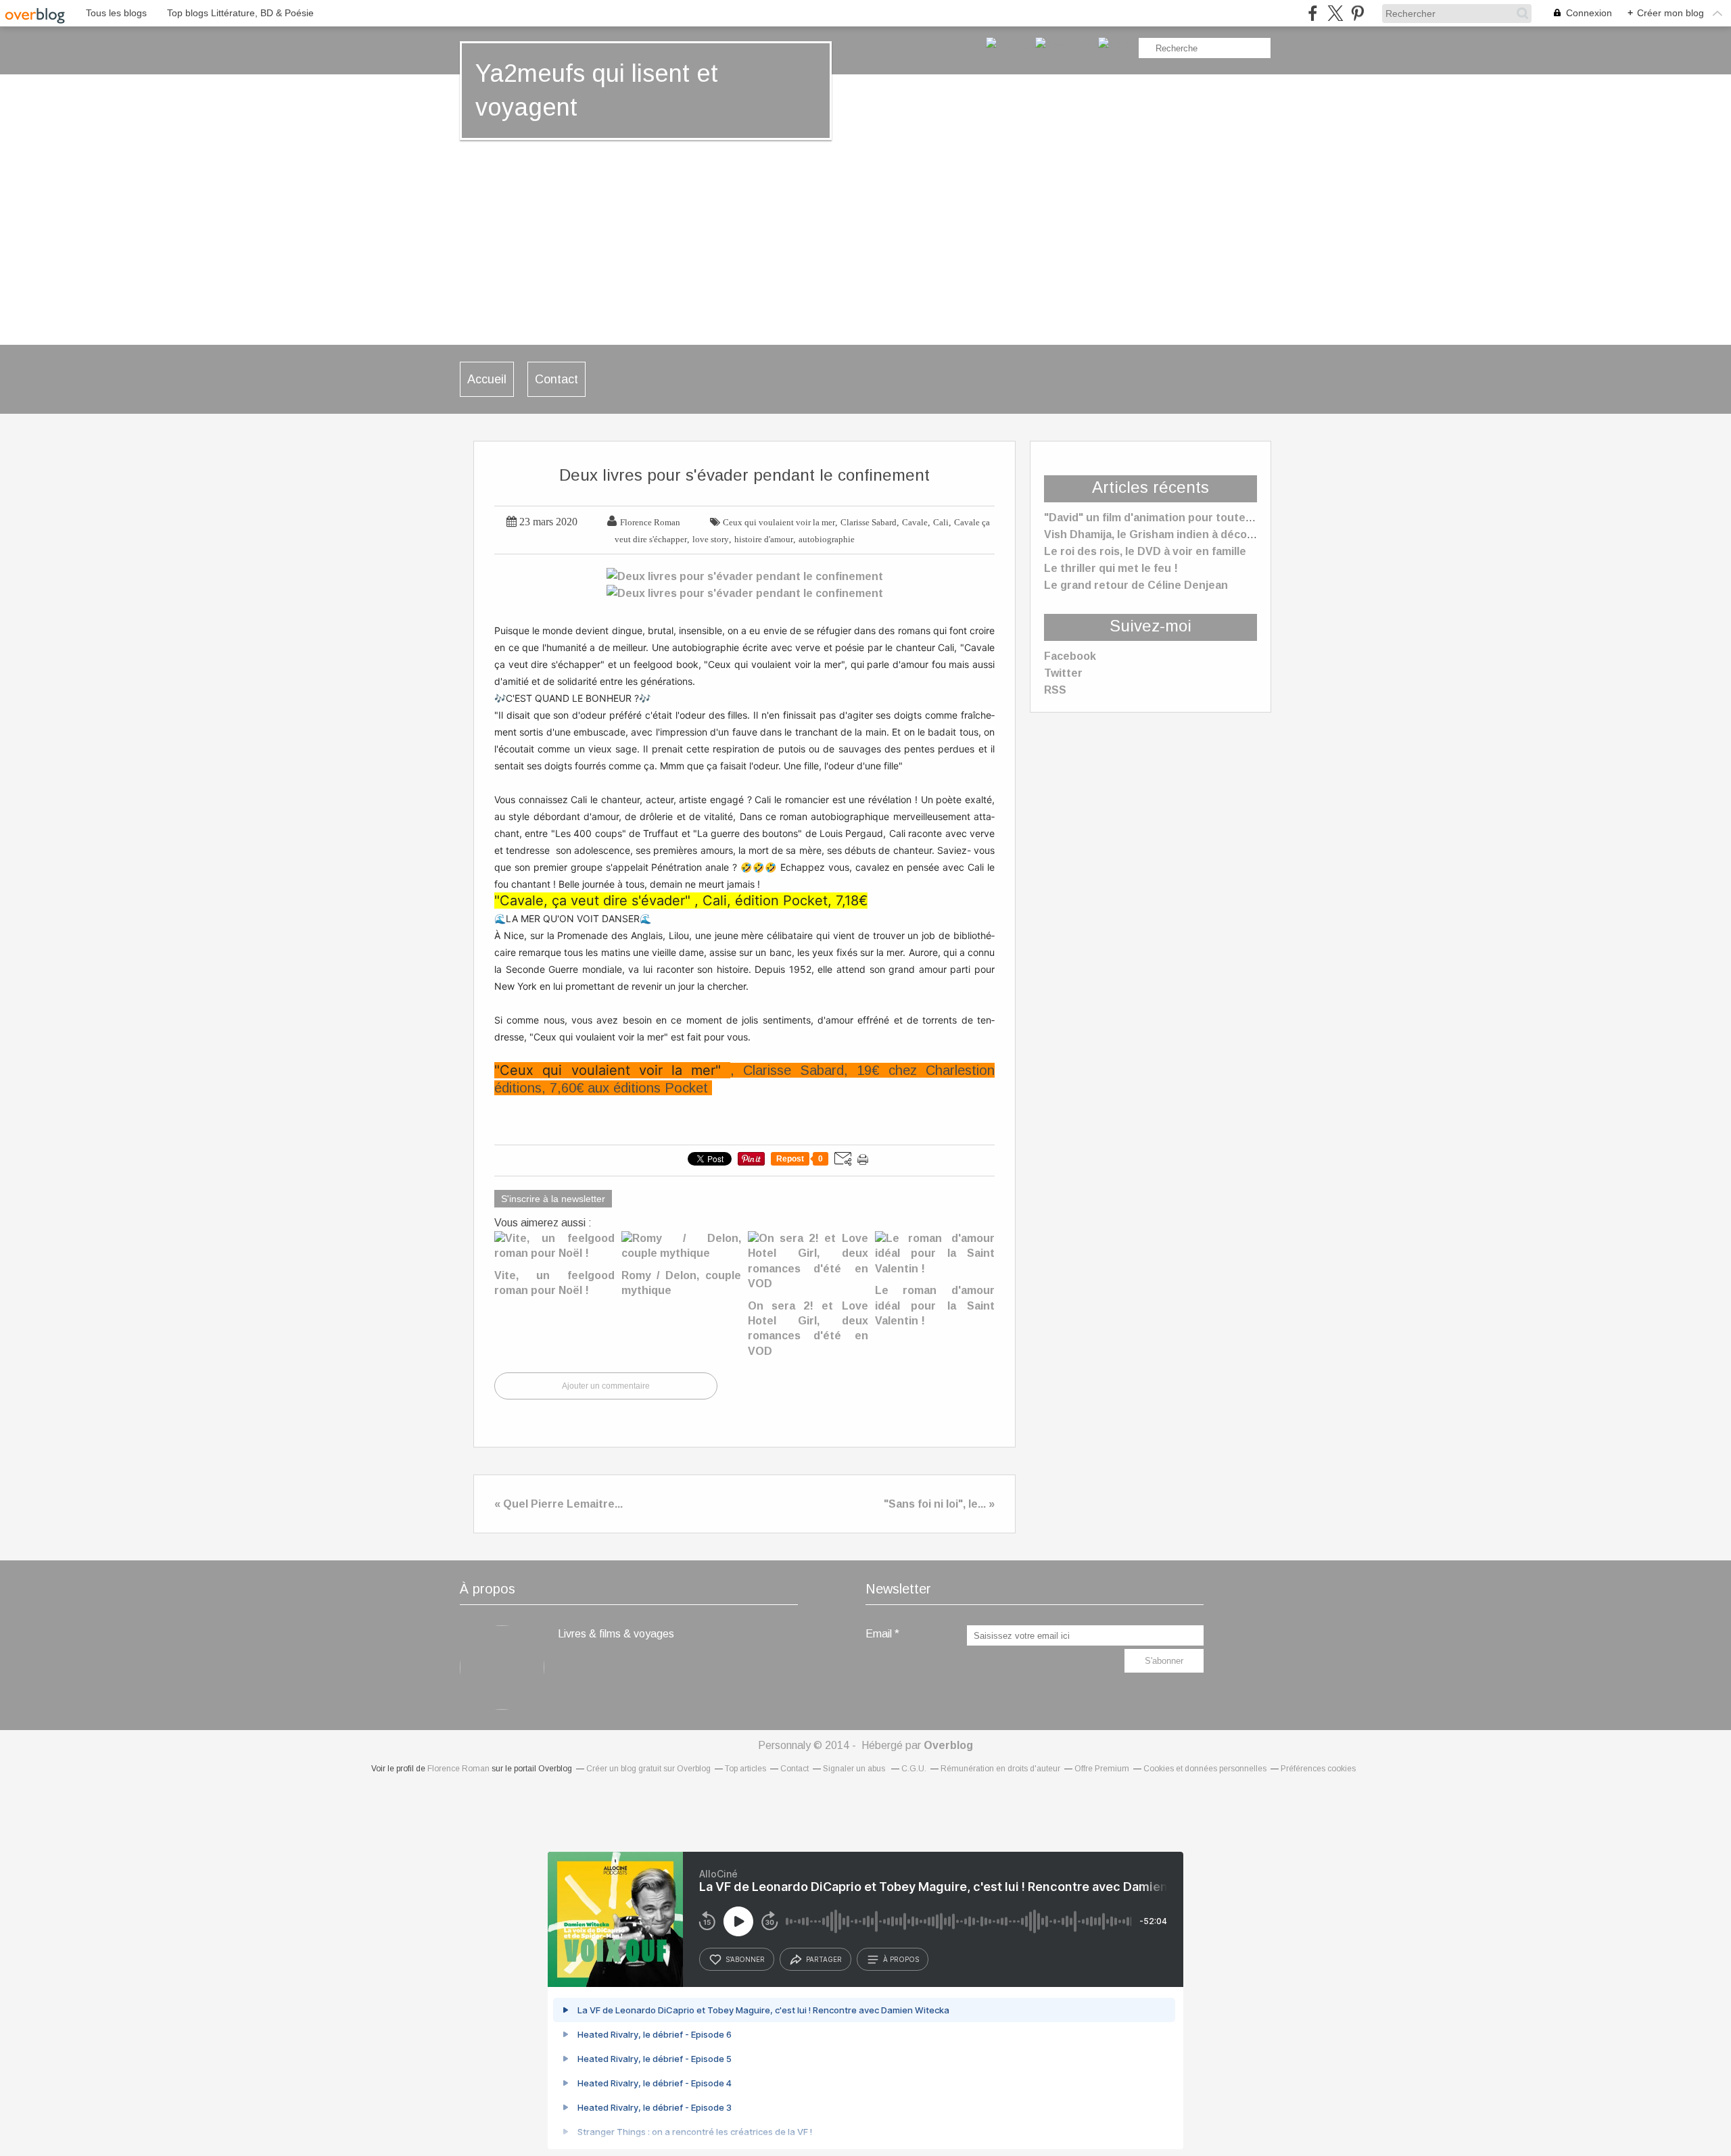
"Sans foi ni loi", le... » (939, 1504)
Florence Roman (458, 1769)
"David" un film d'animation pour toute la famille (1169, 518)
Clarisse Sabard (869, 522)
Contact (556, 379)
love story (711, 539)
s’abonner (745, 1959)
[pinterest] (1357, 13)
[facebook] (1313, 13)
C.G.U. (914, 1769)
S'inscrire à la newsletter (553, 1199)
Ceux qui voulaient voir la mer (779, 522)
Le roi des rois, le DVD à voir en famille (1145, 551)
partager (824, 1959)
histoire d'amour (764, 539)
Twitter (1063, 673)
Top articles (745, 1769)
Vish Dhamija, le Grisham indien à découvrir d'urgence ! (1190, 534)
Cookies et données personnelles (1205, 1769)
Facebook (1070, 656)
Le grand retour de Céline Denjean (1136, 585)
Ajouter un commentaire (606, 1386)
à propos (901, 1959)
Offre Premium (1102, 1769)
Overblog (948, 1745)
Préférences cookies (1318, 1769)
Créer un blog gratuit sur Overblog (648, 1769)
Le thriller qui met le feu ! (1111, 568)
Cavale (915, 522)
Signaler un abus (855, 1769)
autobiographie (827, 539)
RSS (1055, 690)
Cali (941, 522)
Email (879, 1634)
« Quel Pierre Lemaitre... (559, 1504)
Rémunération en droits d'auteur (1000, 1769)
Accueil (487, 379)
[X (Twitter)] (1335, 13)
